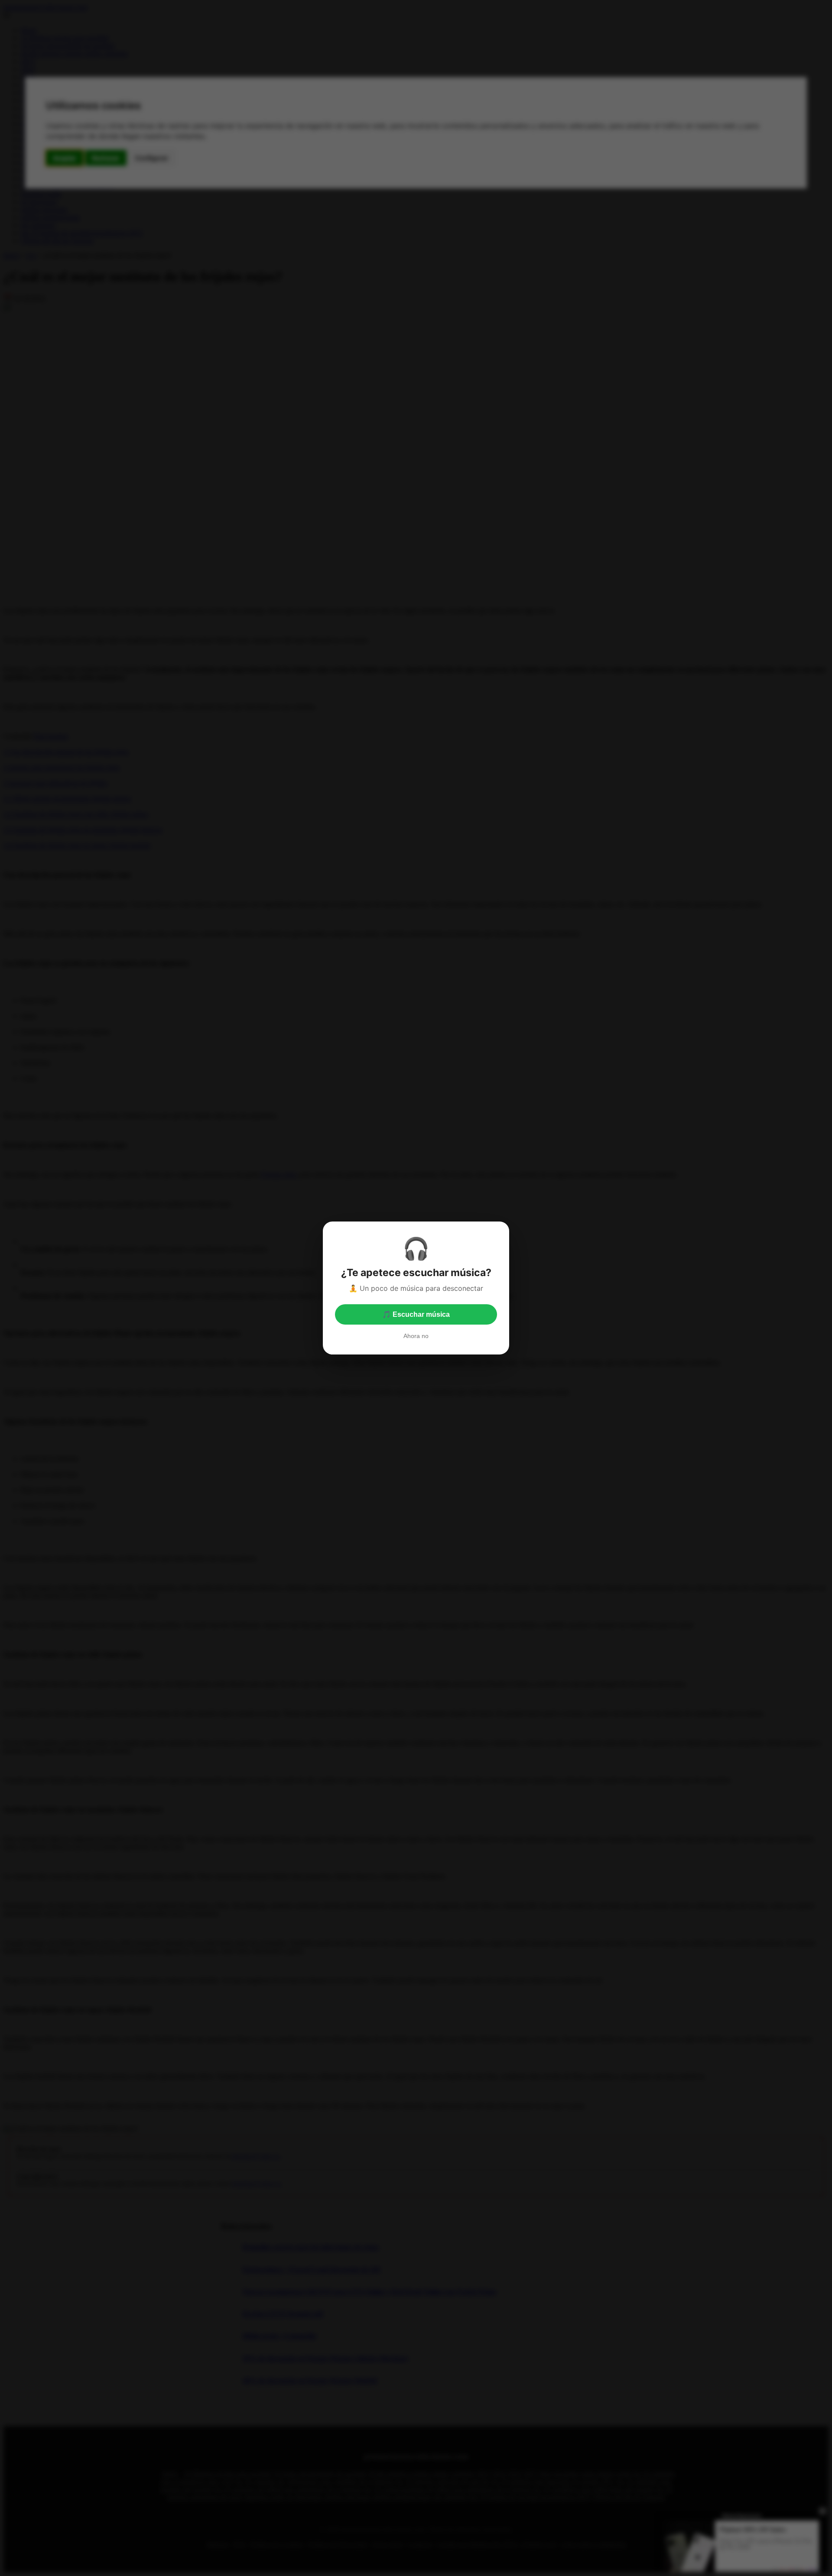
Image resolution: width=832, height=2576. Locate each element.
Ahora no (416, 1336)
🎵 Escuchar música (416, 1314)
